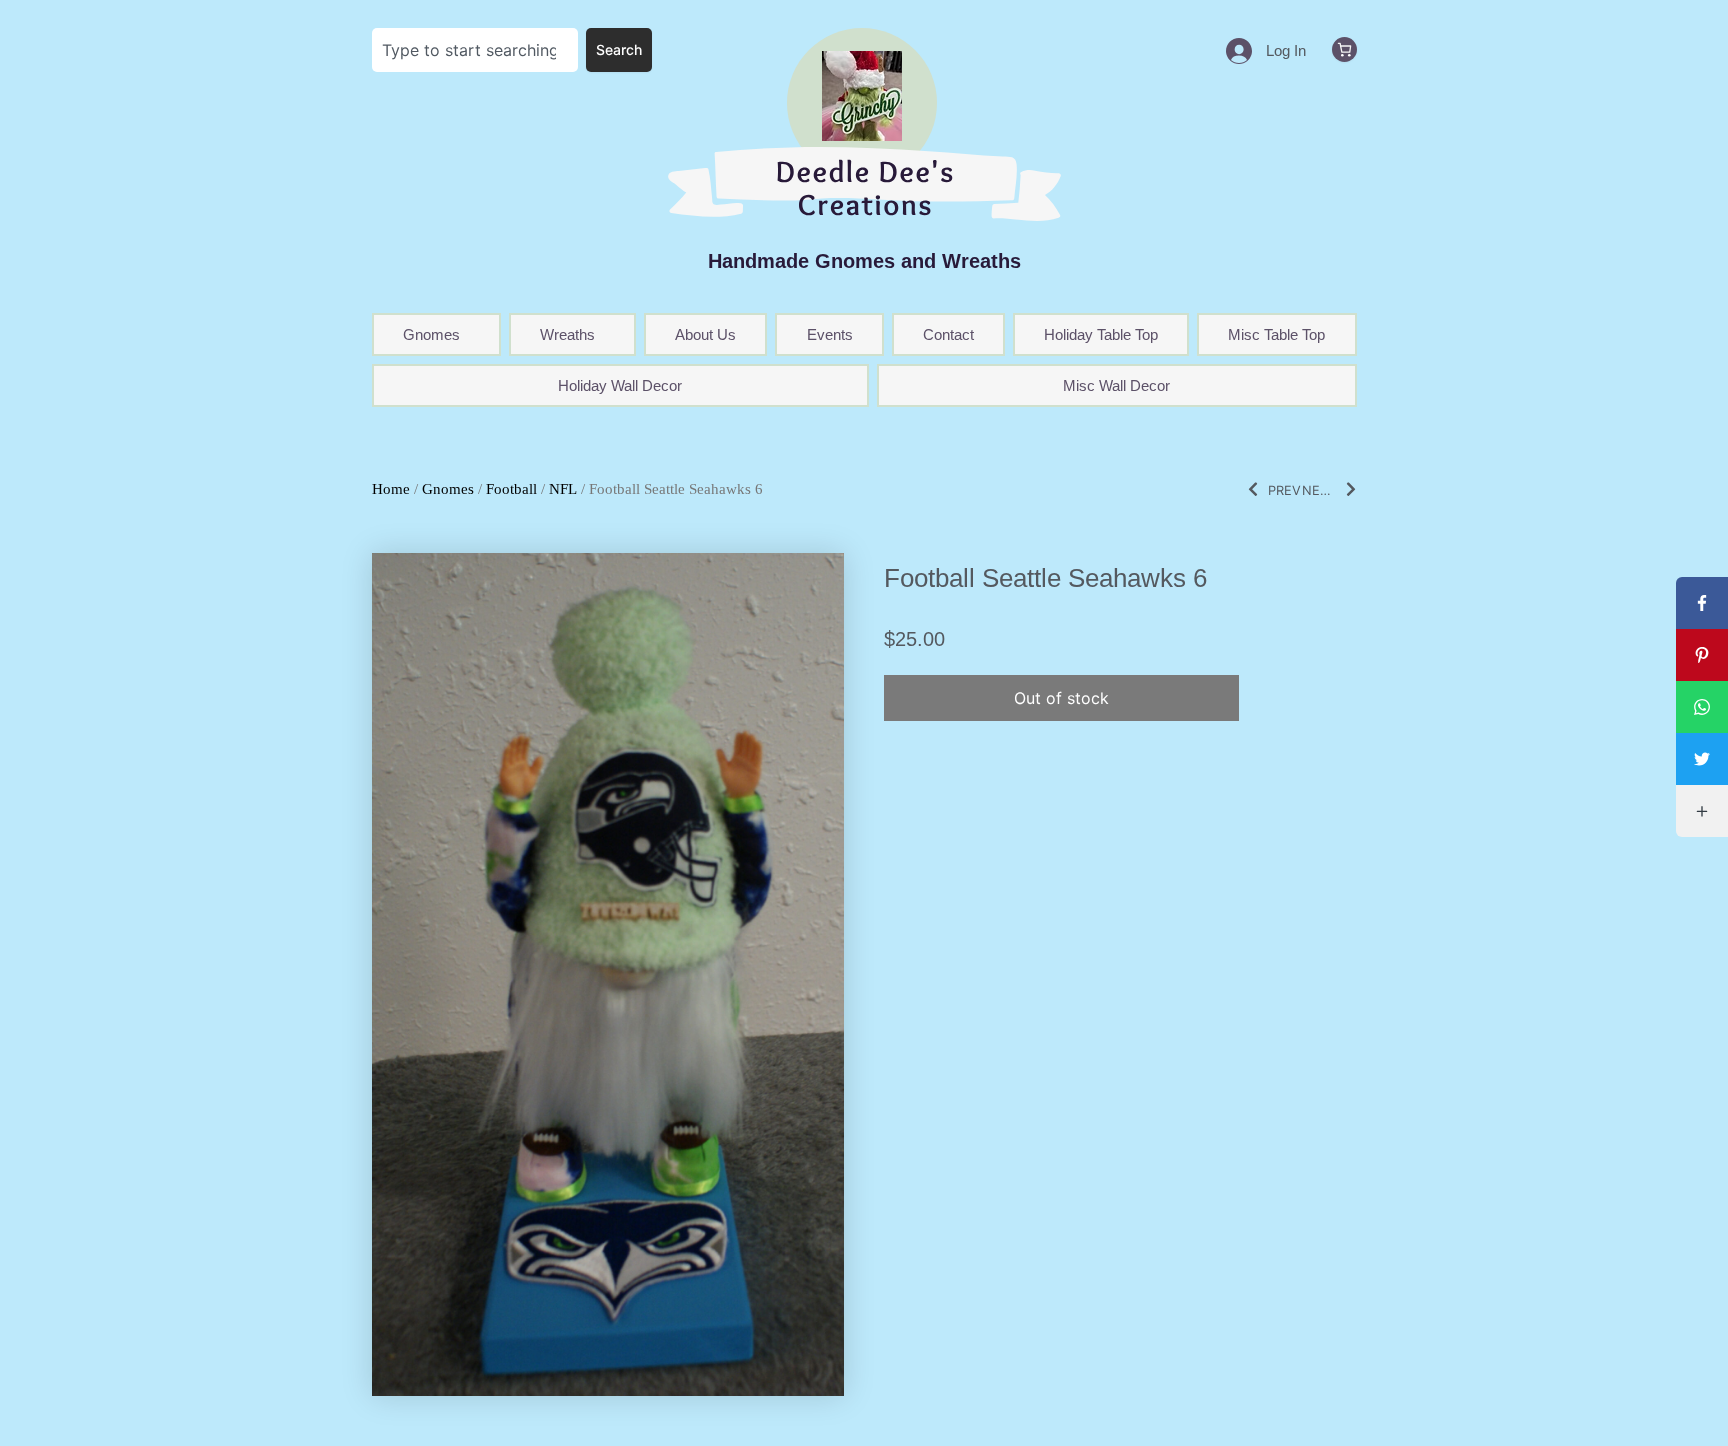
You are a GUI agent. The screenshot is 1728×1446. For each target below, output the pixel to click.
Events (830, 334)
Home (391, 489)
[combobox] (475, 50)
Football (511, 489)
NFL (563, 489)
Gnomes (448, 489)
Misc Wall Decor (1116, 385)
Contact (948, 334)
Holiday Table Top (1101, 334)
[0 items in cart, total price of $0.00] (1344, 49)
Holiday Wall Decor (620, 385)
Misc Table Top (1276, 334)
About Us (705, 334)
